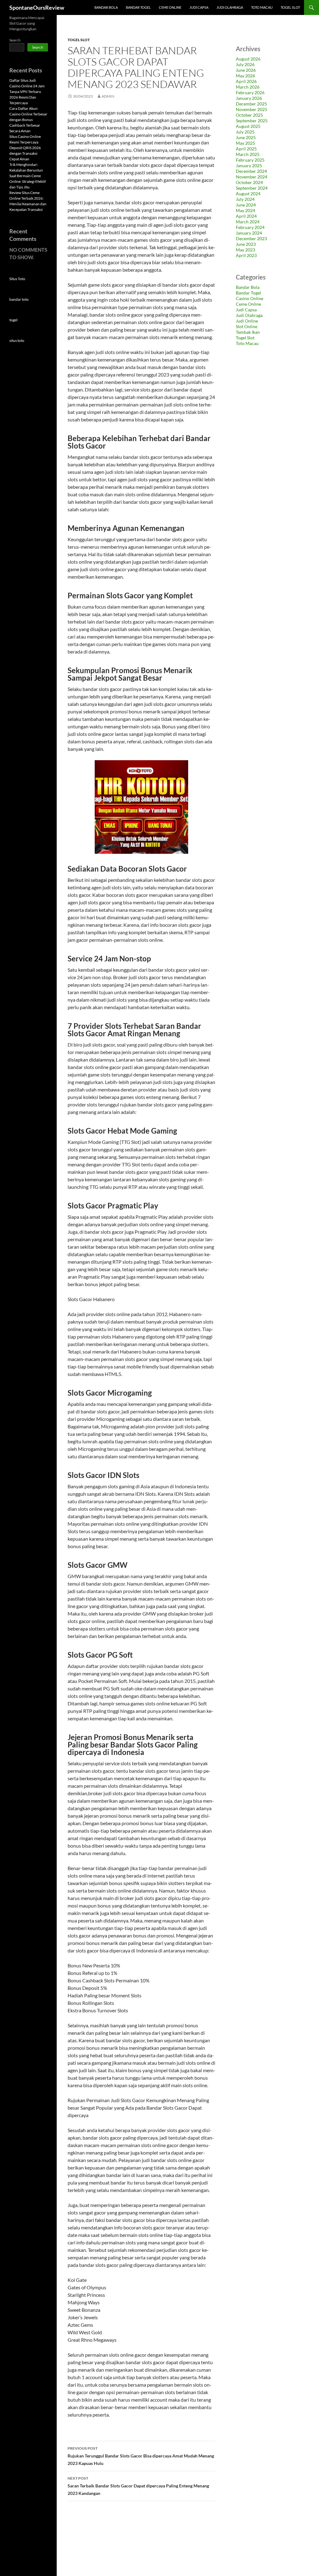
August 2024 (248, 194)
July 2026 (245, 64)
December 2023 (251, 238)
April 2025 (246, 149)
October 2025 (249, 115)
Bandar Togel (138, 7)
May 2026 (245, 76)
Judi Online (247, 321)
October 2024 (249, 182)
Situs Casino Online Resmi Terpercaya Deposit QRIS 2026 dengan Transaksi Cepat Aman (25, 148)
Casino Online (250, 298)
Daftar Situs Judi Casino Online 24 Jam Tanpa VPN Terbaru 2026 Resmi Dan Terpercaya (27, 92)
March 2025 (248, 154)
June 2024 (246, 205)
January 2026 (249, 98)
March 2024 (248, 222)
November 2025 (252, 109)
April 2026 (246, 81)
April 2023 (246, 255)
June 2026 (246, 70)
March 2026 (248, 87)
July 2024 (245, 199)
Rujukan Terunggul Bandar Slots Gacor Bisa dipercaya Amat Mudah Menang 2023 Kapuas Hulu (141, 2456)
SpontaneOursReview (37, 7)
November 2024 (252, 177)
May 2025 (245, 143)
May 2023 (245, 250)
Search (15, 40)
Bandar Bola (106, 7)
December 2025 (251, 104)
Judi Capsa (199, 7)
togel (13, 320)
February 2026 (250, 92)
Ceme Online (170, 7)
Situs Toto (17, 279)
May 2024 (245, 210)
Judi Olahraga (230, 7)
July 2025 (245, 132)
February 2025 (250, 160)
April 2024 (246, 216)
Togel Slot (290, 7)
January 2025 (249, 165)
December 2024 (251, 171)
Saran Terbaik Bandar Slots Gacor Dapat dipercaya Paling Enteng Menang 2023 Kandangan (138, 2486)
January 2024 (249, 233)
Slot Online (247, 326)
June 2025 (246, 137)
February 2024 (250, 227)
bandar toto (19, 299)
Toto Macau (262, 7)
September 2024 (252, 188)
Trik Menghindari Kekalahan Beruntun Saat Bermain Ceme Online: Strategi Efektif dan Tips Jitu (28, 176)
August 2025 (248, 126)
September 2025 (252, 121)
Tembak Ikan (248, 332)
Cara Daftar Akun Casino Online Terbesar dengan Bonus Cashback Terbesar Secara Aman (28, 120)
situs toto (17, 340)
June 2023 (246, 244)
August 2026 (248, 59)
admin (108, 96)
